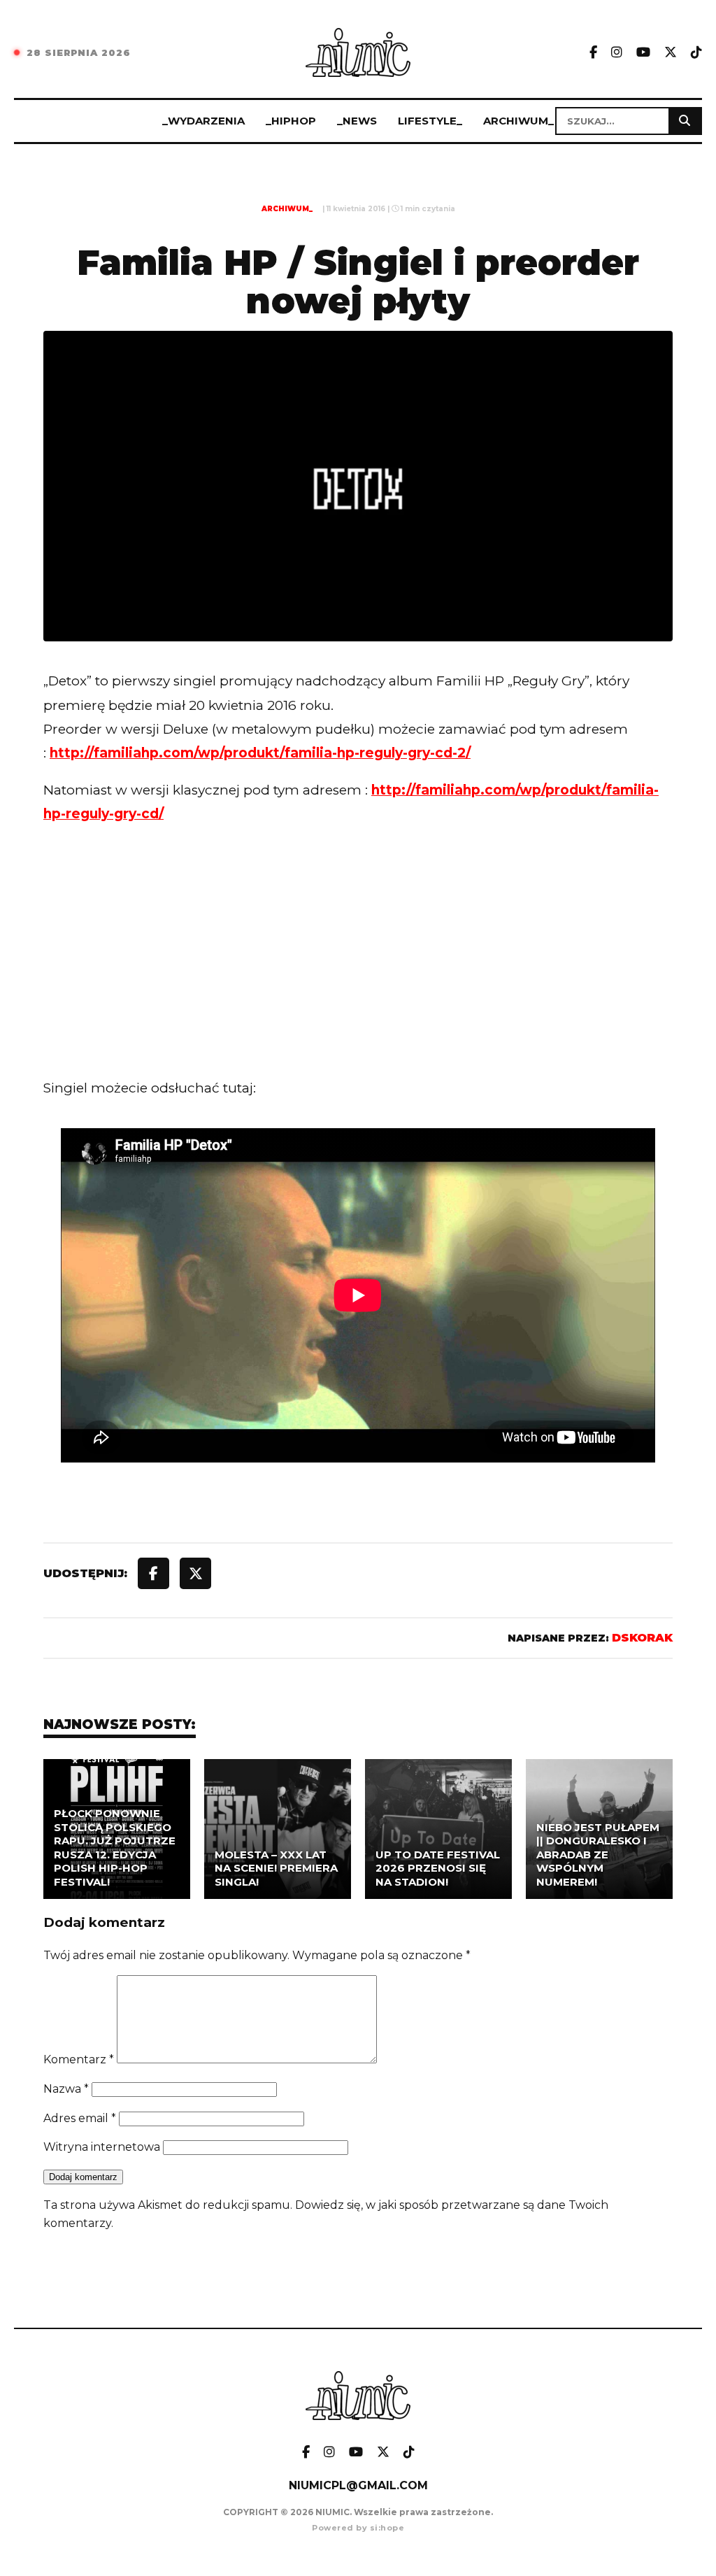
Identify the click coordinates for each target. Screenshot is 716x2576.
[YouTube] (643, 53)
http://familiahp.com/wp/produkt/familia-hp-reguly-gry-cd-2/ (260, 753)
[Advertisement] (358, 961)
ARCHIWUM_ (518, 121)
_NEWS (357, 121)
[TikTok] (696, 53)
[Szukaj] (685, 121)
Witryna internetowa (102, 2147)
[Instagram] (617, 53)
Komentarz (79, 2059)
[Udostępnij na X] (195, 1573)
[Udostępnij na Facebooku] (153, 1573)
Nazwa (66, 2089)
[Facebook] (593, 53)
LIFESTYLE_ (430, 121)
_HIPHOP (291, 121)
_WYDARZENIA (203, 121)
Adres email (80, 2118)
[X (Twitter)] (671, 53)
